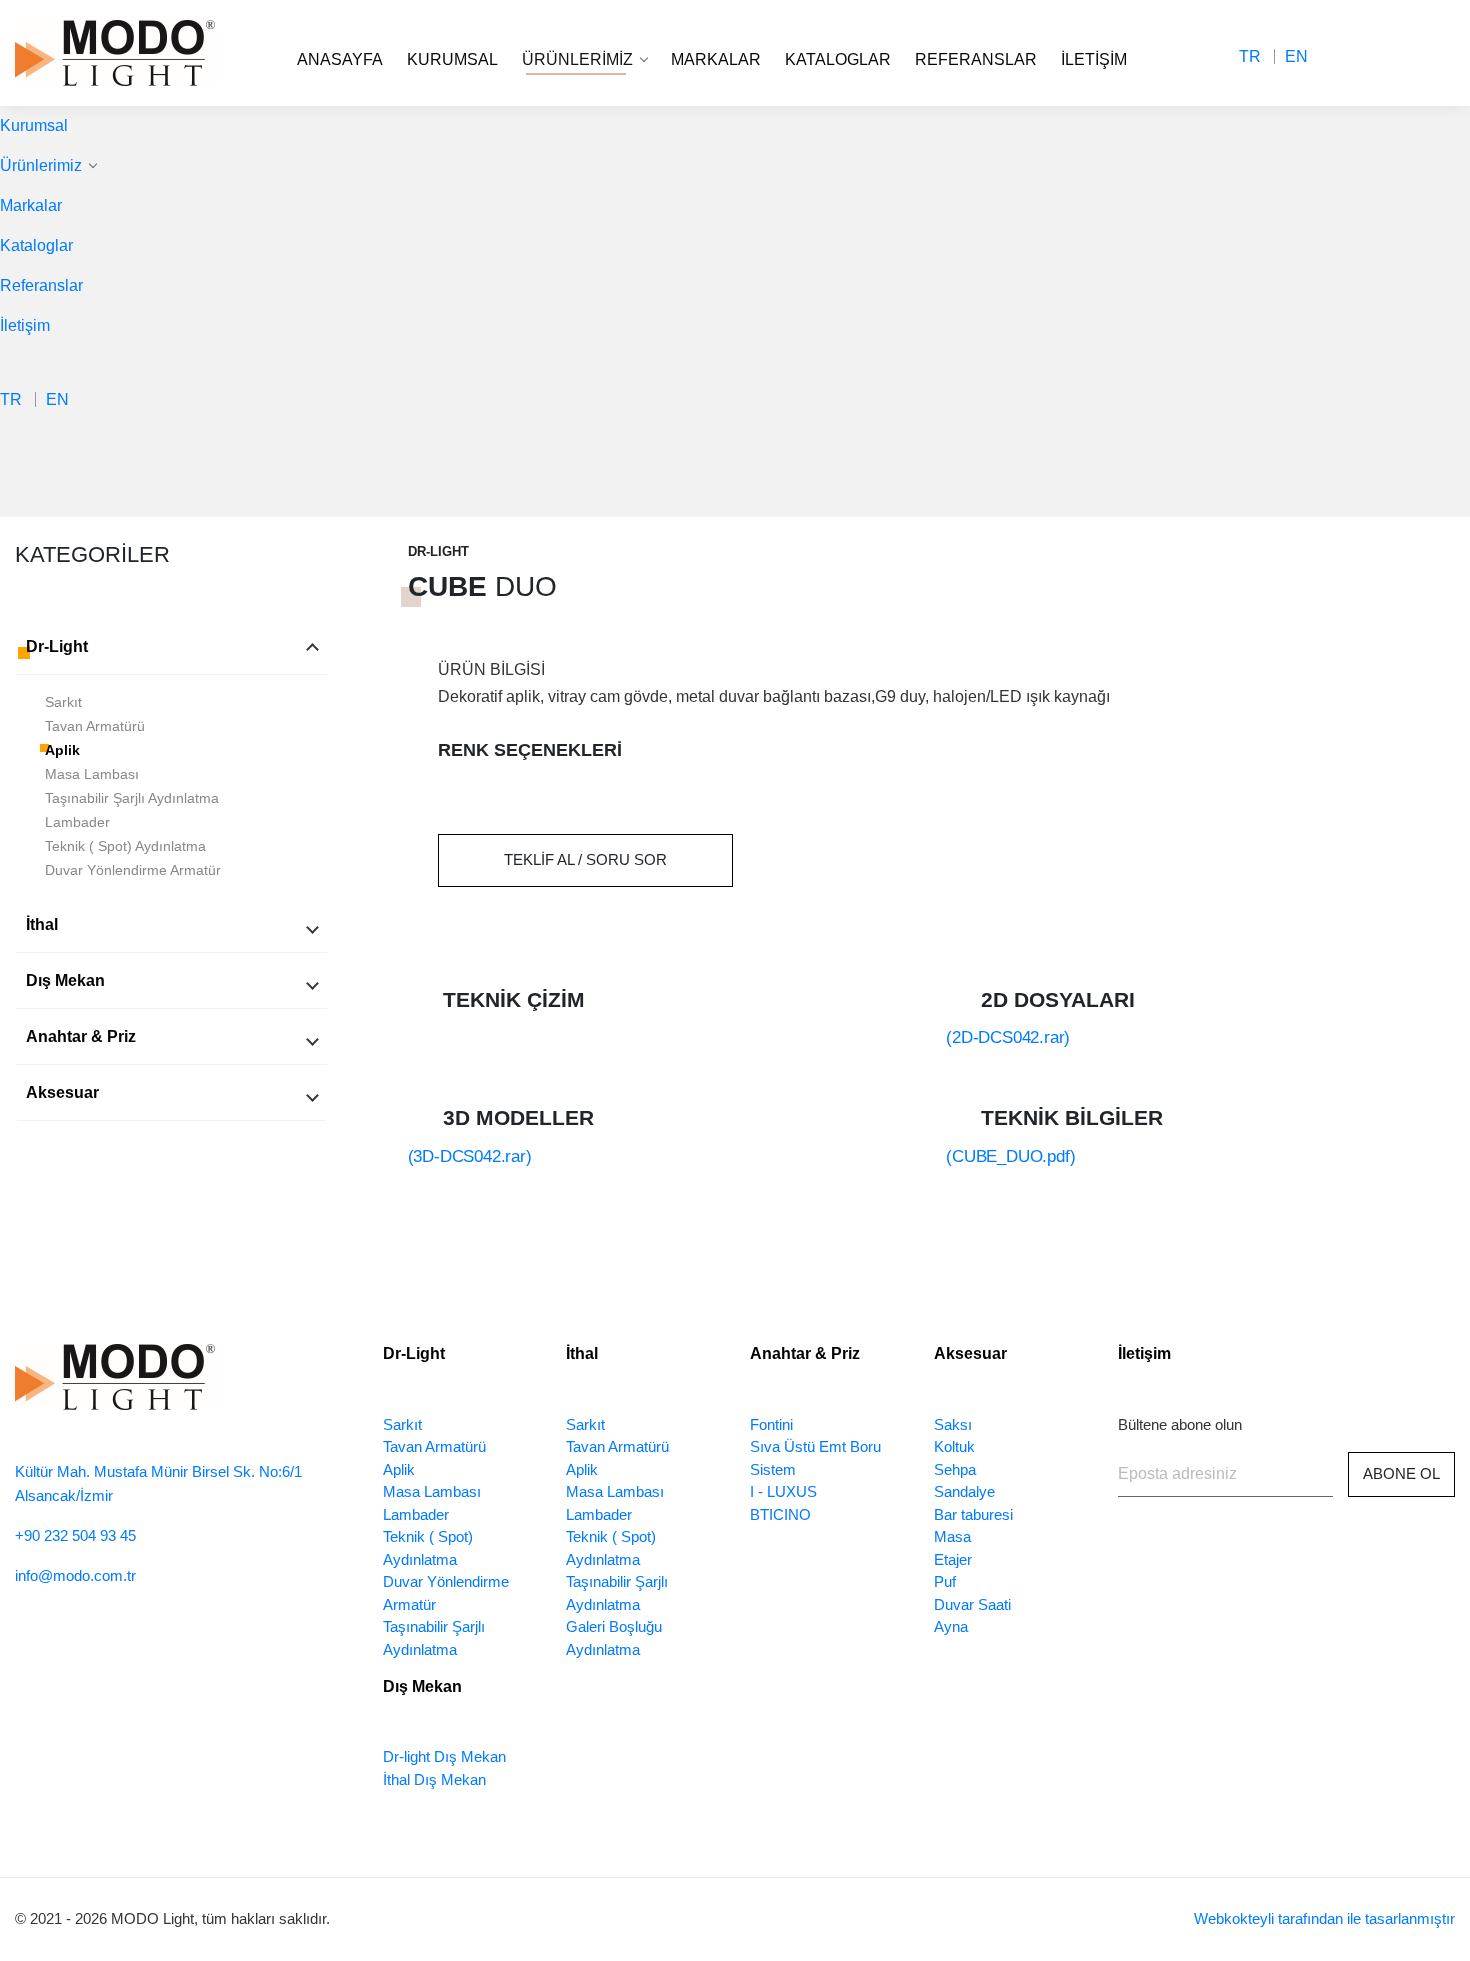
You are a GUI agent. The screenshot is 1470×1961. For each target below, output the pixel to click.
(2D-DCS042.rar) (1008, 1037)
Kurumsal (452, 58)
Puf (945, 1581)
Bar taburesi (973, 1514)
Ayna (951, 1626)
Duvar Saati (972, 1604)
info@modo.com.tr (75, 1575)
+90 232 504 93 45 (75, 1535)
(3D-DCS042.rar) (470, 1156)
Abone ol (1401, 1473)
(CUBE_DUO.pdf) (1010, 1156)
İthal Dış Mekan (434, 1779)
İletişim (1094, 58)
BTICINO (780, 1514)
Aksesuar (62, 1092)
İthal (42, 924)
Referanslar (976, 58)
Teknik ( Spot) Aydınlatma (125, 846)
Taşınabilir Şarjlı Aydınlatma (132, 798)
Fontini (771, 1424)
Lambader (77, 822)
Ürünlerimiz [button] (579, 58)
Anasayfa (340, 58)
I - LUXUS (783, 1491)
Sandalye (964, 1491)
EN (1296, 56)
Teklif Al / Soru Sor (585, 859)
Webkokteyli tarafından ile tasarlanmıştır (1324, 1918)
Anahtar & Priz (81, 1036)
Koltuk (954, 1446)
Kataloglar (838, 58)
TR (1250, 56)
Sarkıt (63, 702)
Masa (952, 1536)
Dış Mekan (65, 980)
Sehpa (955, 1469)
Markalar (716, 58)
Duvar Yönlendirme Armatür (133, 870)
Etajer (953, 1559)
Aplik (62, 750)
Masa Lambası (92, 774)
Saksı (953, 1424)
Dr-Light (57, 646)
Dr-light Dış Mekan (444, 1756)
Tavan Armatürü (95, 726)
